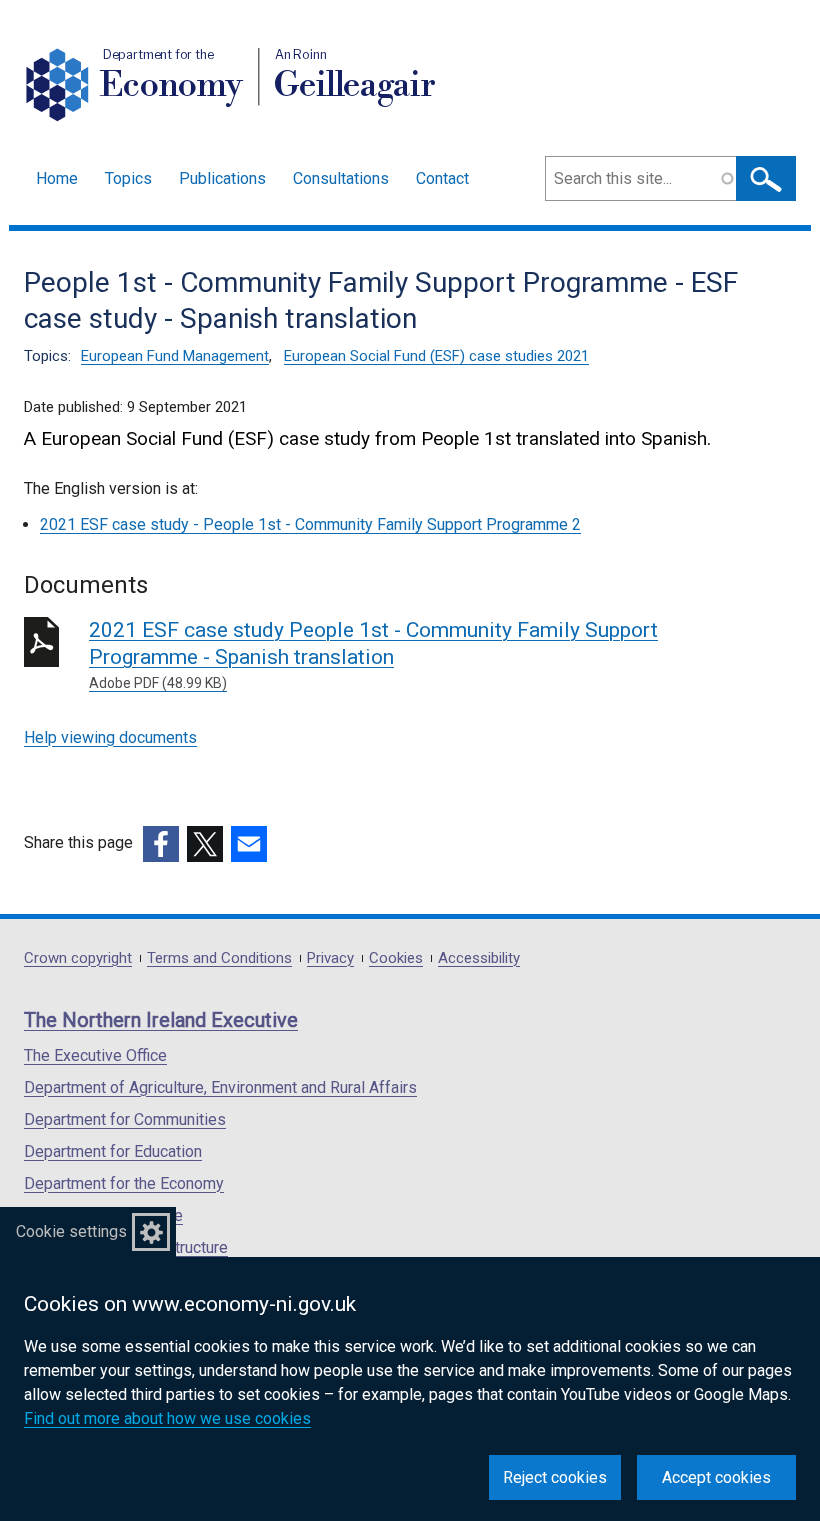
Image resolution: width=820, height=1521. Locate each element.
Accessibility (479, 958)
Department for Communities (125, 1119)
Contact (442, 178)
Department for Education (113, 1151)
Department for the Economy (124, 1183)
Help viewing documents (110, 737)
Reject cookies (555, 1477)
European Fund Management (175, 356)
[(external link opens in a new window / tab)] (161, 844)
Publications (222, 178)
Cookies (396, 958)
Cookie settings (71, 1231)
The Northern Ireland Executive (161, 1020)
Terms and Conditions (219, 958)
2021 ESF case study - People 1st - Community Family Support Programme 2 (310, 524)
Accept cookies (716, 1477)
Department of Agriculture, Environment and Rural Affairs (220, 1087)
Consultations (341, 178)
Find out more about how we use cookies (167, 1418)
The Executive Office (95, 1055)
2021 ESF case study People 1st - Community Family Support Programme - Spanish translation (373, 654)
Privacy (330, 958)
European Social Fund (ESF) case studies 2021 (436, 356)
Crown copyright (78, 958)
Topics (128, 178)
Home (57, 178)
